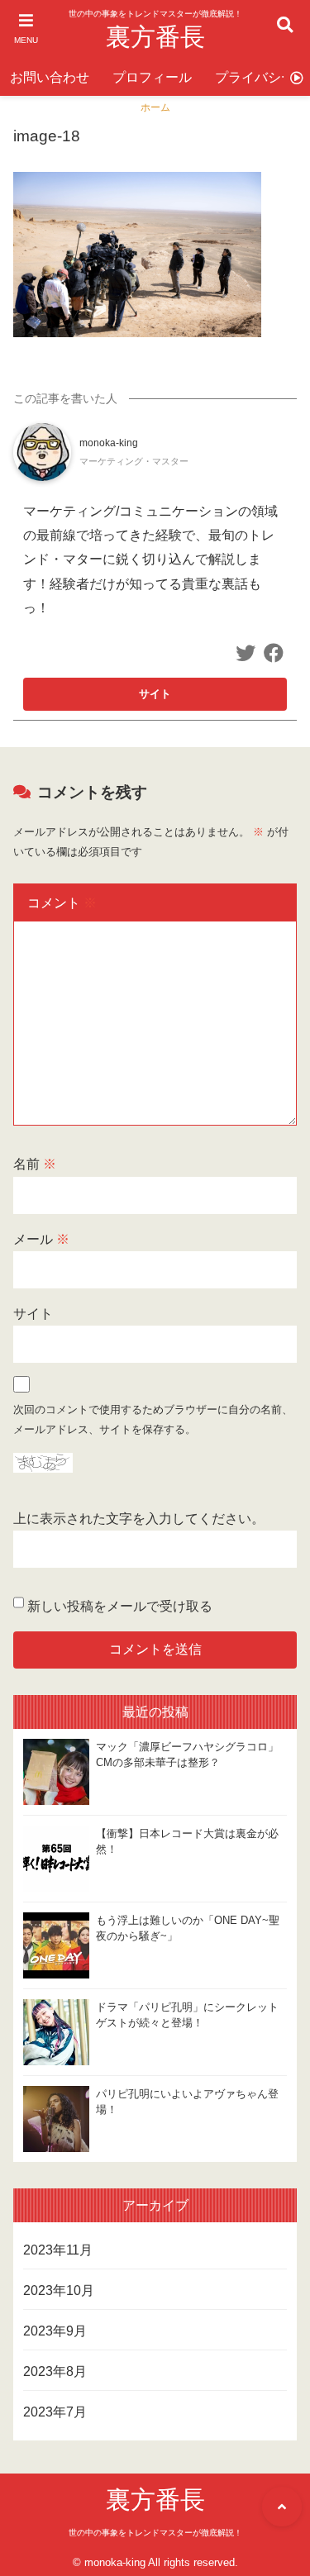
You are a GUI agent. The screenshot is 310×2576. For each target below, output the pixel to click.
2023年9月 (55, 2331)
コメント (62, 903)
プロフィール (152, 77)
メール (41, 1239)
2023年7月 (55, 2412)
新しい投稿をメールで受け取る (120, 1606)
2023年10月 (59, 2290)
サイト (33, 1314)
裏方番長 (155, 37)
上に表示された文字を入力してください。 (139, 1519)
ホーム (155, 107)
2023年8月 (55, 2371)
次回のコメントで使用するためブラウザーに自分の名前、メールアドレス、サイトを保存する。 (153, 1419)
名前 (35, 1164)
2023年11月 (58, 2250)
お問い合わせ (50, 77)
